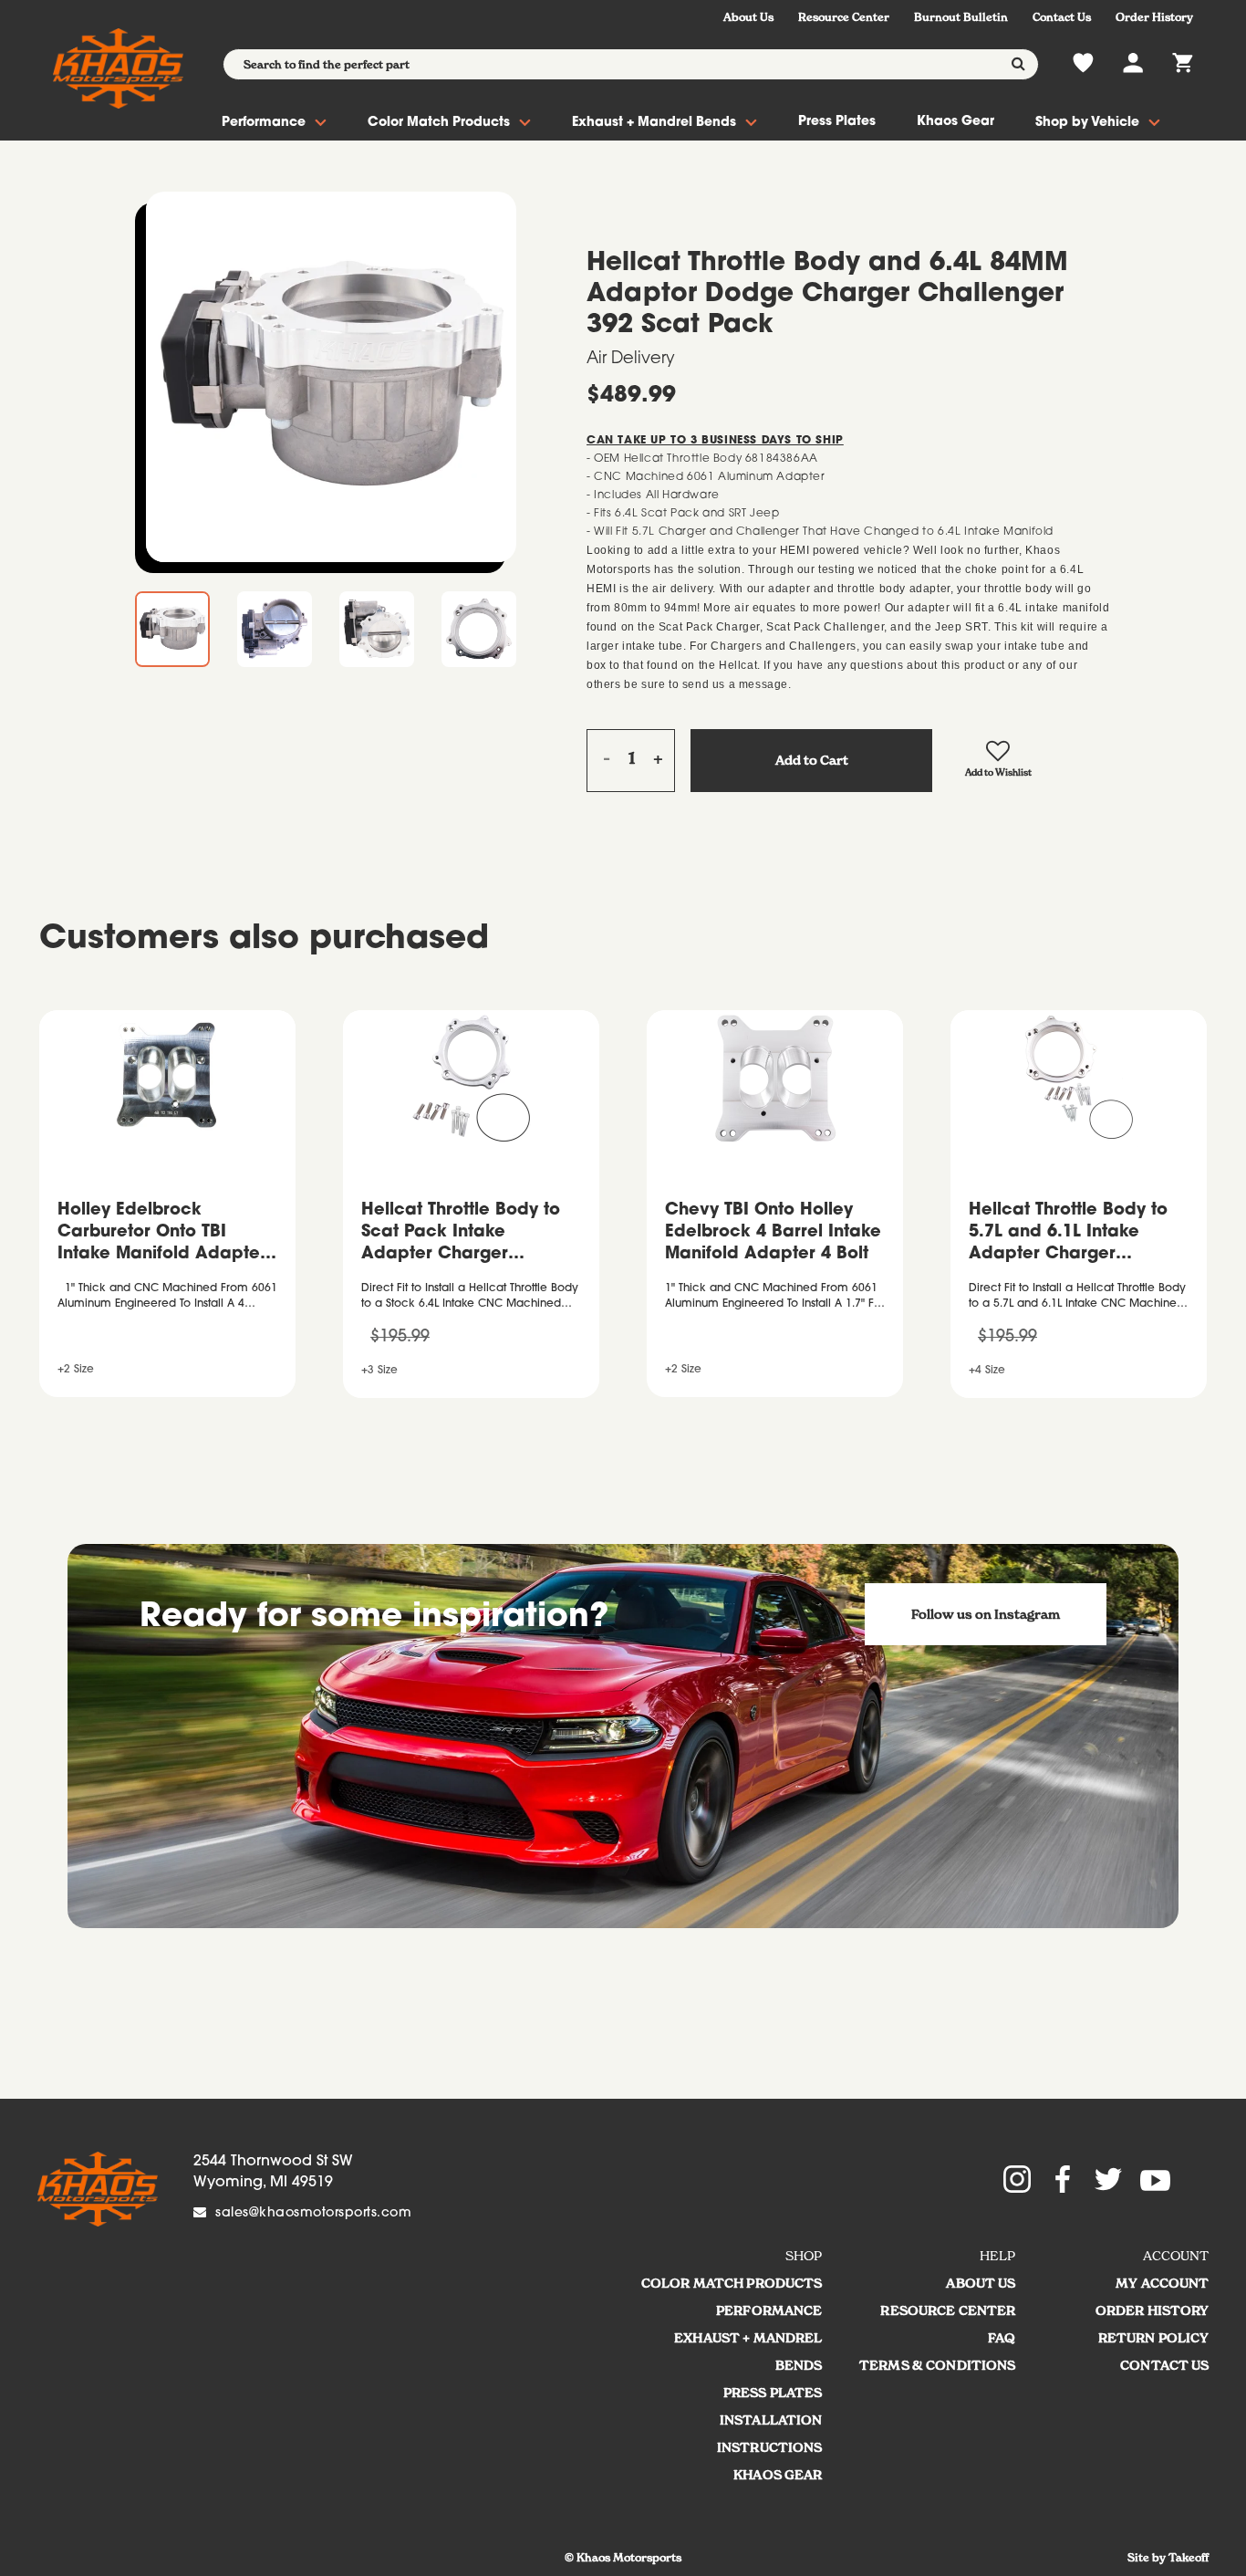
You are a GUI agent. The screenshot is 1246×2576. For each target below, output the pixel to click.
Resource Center (844, 17)
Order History (1154, 17)
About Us (748, 17)
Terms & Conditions (938, 2365)
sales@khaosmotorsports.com (313, 2214)
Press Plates (837, 122)
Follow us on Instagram (986, 1614)
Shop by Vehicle (1087, 123)
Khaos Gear (955, 122)
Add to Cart (812, 760)
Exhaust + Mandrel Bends (654, 123)
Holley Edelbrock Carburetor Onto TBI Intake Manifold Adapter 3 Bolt (162, 1235)
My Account (1162, 2283)
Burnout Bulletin (961, 17)
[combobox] (631, 64)
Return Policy (1154, 2338)
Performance (264, 123)
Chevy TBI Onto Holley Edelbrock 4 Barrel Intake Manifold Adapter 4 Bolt (773, 1233)
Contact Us (1062, 17)
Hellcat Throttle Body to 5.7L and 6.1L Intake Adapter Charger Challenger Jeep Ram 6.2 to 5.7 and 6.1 (1077, 1235)
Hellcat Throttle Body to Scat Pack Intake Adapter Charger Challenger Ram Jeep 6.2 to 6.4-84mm (470, 1235)
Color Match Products (439, 123)
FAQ (1002, 2338)
